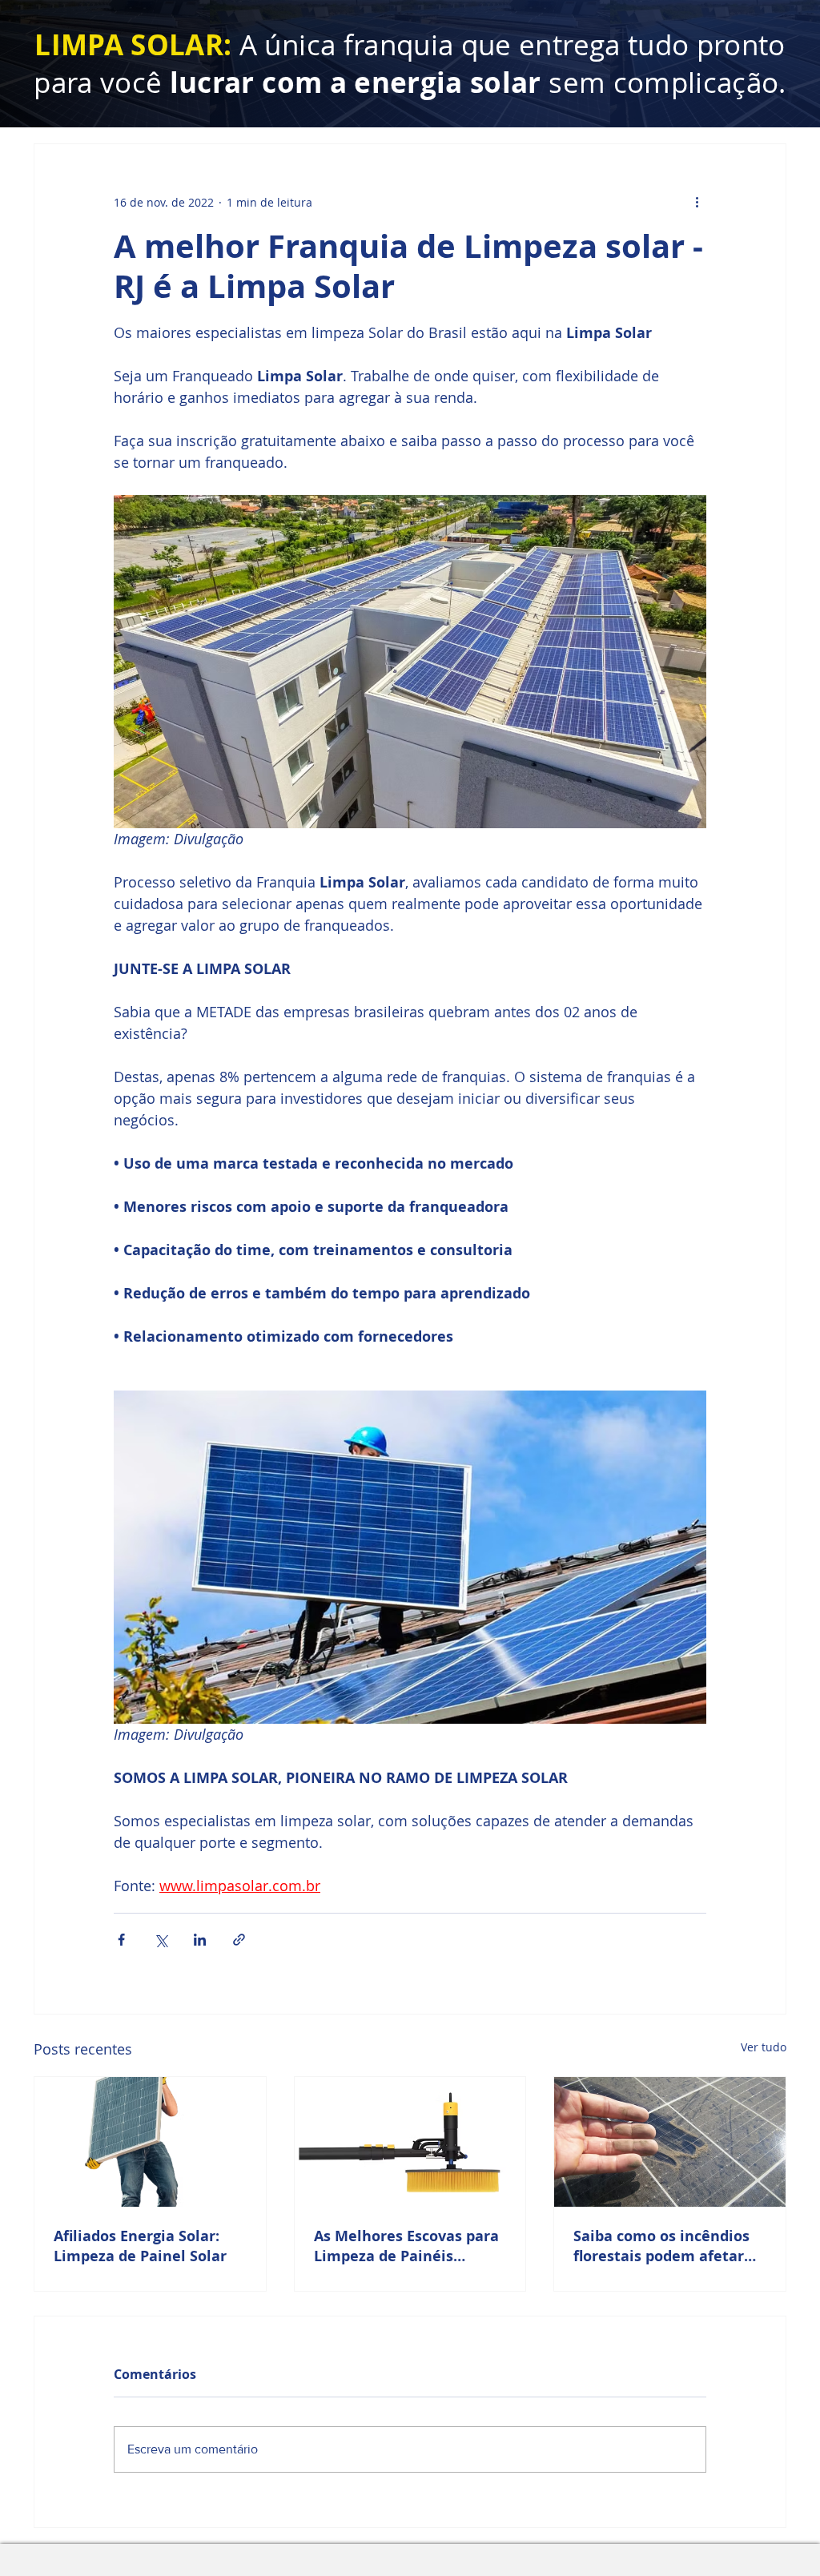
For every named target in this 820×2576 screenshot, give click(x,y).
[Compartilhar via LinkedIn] (200, 1940)
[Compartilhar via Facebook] (121, 1940)
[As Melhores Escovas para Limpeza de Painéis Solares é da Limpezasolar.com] (410, 2142)
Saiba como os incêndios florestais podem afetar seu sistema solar (661, 2246)
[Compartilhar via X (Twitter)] (161, 1940)
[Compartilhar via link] (239, 1940)
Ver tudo (764, 2047)
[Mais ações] (697, 202)
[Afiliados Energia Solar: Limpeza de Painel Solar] (150, 2142)
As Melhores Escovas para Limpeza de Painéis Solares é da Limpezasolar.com (406, 2246)
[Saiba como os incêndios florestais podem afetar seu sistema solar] (670, 2142)
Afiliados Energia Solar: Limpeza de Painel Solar (140, 2246)
